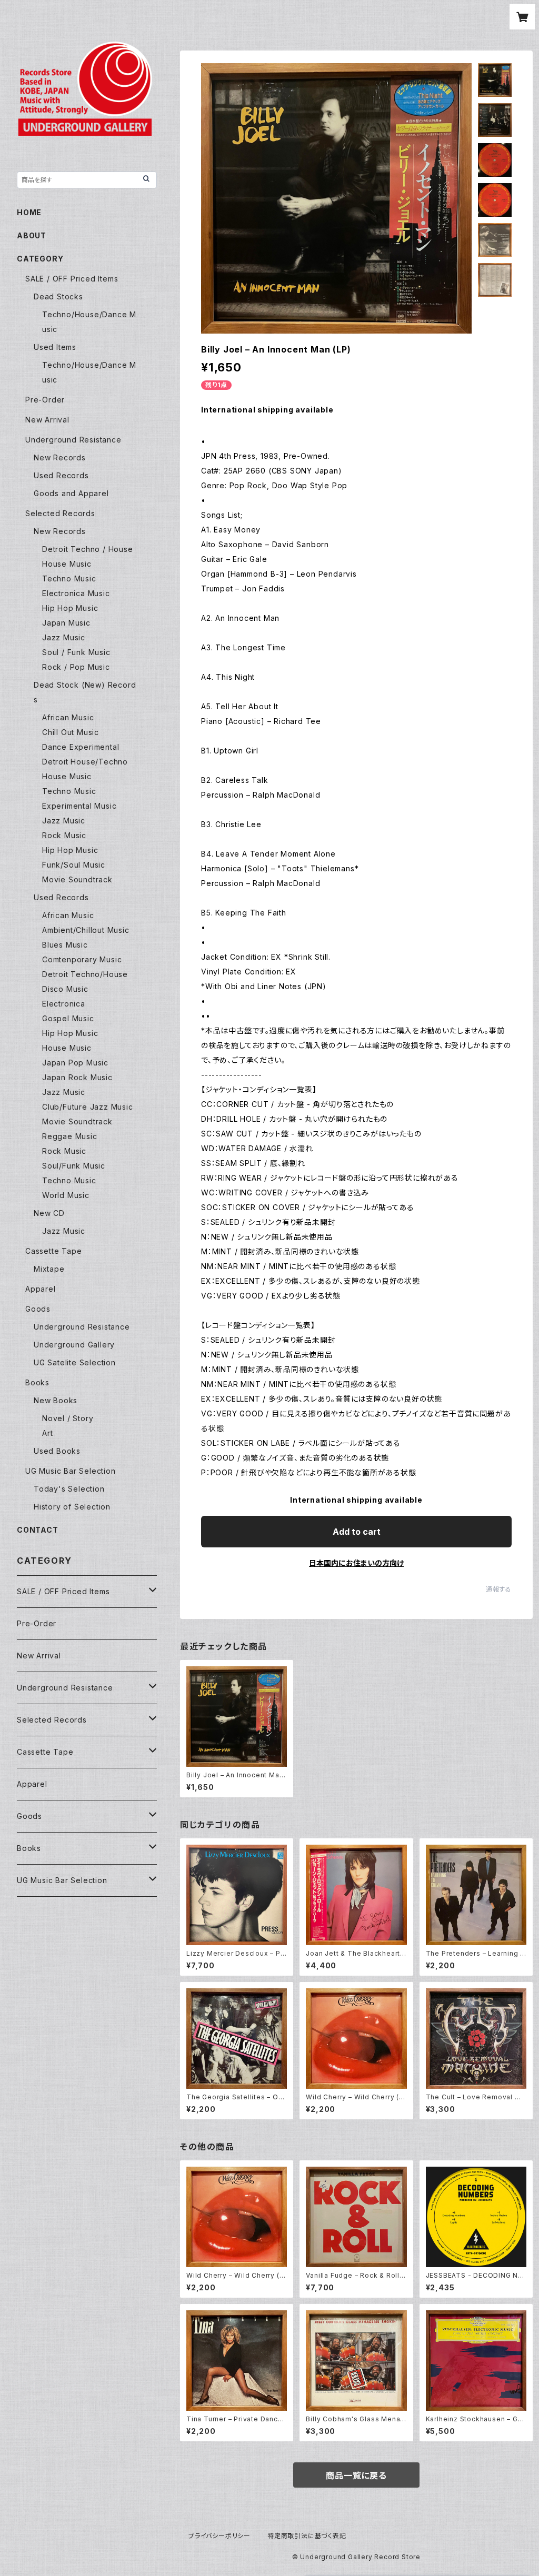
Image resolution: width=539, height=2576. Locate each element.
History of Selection (72, 1507)
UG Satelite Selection (75, 1362)
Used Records (61, 475)
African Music (68, 717)
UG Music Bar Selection (71, 1471)
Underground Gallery (74, 1345)
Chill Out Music (71, 732)
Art (47, 1433)
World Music (66, 1195)
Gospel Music (68, 1018)
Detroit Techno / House (88, 549)
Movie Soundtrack (77, 879)
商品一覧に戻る (356, 2476)
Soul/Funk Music (74, 1166)
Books (37, 1382)
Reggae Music (70, 1136)
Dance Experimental (81, 747)
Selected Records (60, 513)
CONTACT (38, 1530)
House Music (67, 564)
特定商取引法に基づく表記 (307, 2536)
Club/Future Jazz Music (88, 1107)
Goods (38, 1309)
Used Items (55, 347)
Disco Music (65, 989)
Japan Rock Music (77, 1077)
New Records (60, 457)
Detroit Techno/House (85, 974)
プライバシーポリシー (219, 2536)
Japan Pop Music (75, 1063)
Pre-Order (45, 400)
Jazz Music (64, 637)
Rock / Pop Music (76, 667)
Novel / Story (68, 1418)
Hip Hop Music (70, 608)
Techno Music (69, 578)
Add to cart (357, 1532)
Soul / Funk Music (76, 652)
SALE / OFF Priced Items (72, 279)
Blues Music (65, 945)
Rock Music (64, 835)
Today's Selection (69, 1489)
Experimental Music (79, 806)
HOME (29, 212)
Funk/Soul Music (74, 865)
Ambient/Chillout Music (86, 930)
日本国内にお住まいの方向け (356, 1563)
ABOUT (32, 235)
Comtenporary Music (82, 959)
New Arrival (47, 420)
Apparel (41, 1289)
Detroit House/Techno (85, 762)
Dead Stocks (58, 296)
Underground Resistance (73, 440)
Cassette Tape (53, 1251)
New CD (49, 1213)
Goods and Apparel (71, 493)
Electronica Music (76, 593)
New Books (56, 1400)
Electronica (64, 1004)
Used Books (57, 1451)
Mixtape (49, 1269)
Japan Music (66, 623)
